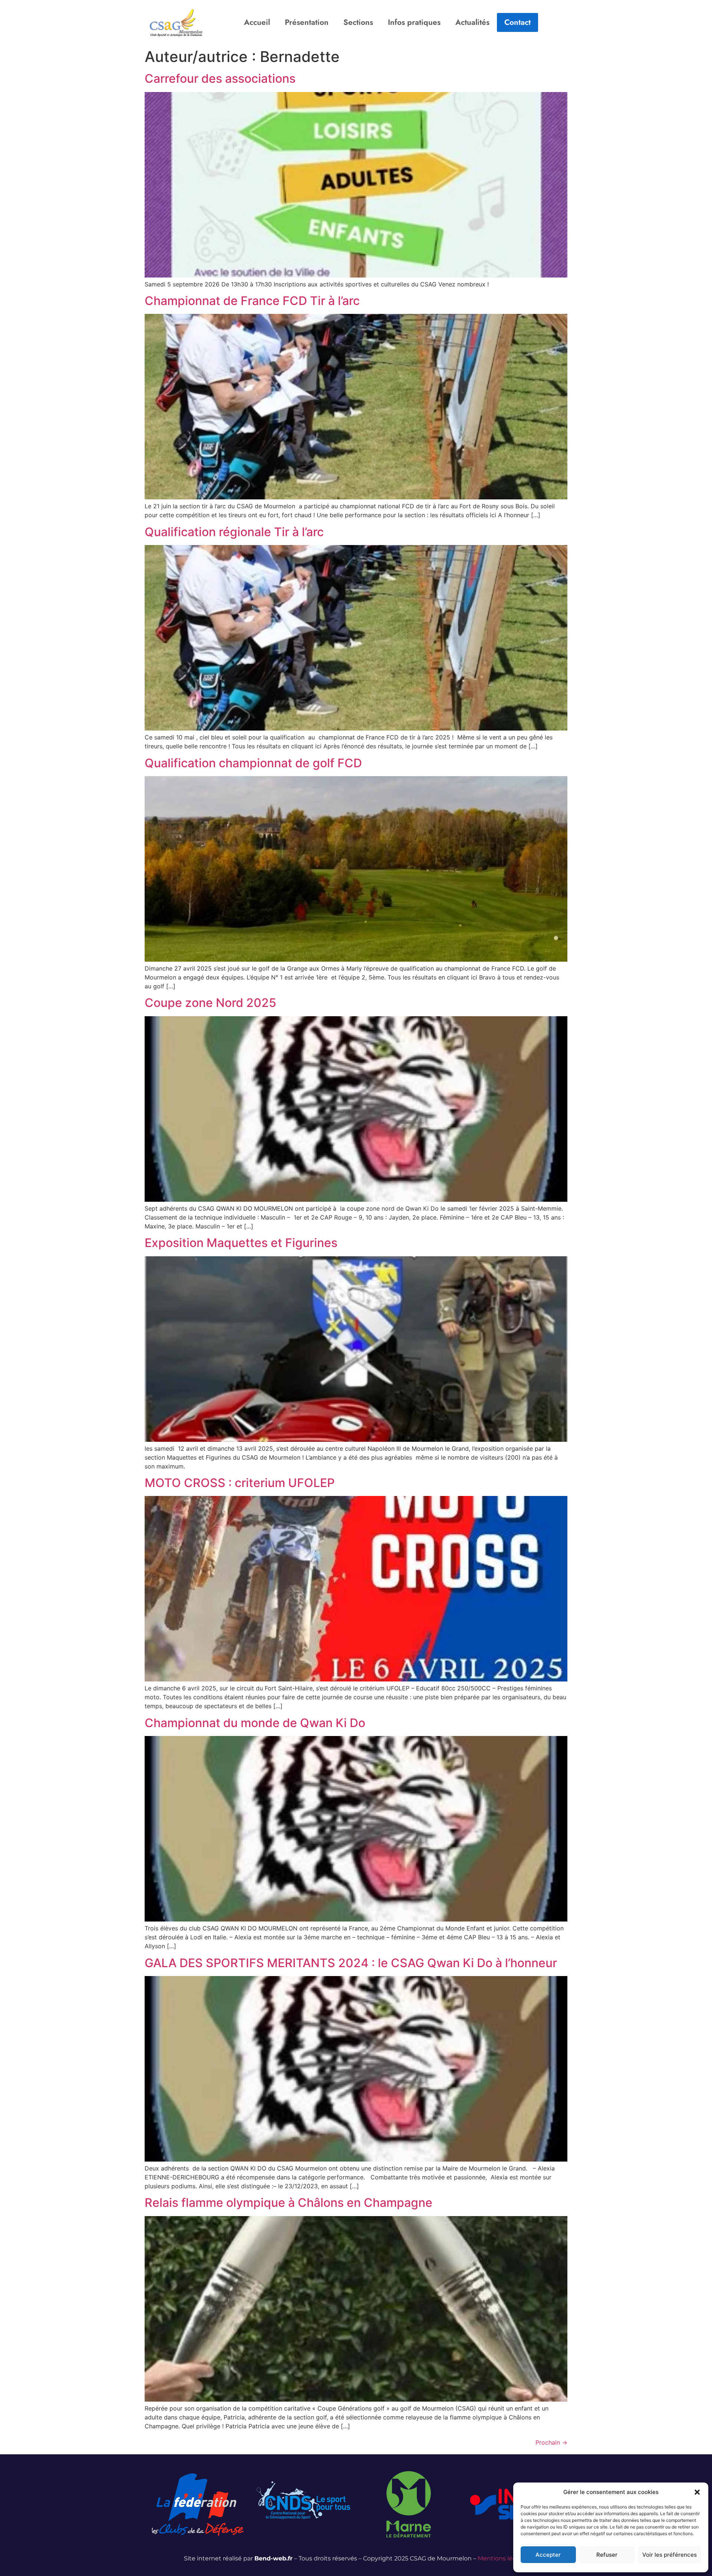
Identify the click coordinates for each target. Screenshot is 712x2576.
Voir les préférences (670, 2555)
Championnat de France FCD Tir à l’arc (252, 301)
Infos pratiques (414, 22)
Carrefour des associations (220, 78)
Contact (517, 22)
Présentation (307, 22)
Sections (358, 22)
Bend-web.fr (273, 2558)
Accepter (548, 2555)
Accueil (257, 22)
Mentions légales (503, 2558)
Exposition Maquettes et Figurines (241, 1243)
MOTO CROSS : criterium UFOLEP (240, 1483)
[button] (697, 2492)
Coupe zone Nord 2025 (210, 1003)
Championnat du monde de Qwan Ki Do (255, 1723)
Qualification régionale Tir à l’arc (234, 532)
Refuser (607, 2555)
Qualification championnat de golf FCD (253, 763)
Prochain (551, 2442)
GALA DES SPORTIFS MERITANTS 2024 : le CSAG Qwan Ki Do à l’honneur (351, 1963)
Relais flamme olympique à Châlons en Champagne (289, 2203)
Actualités (472, 22)
